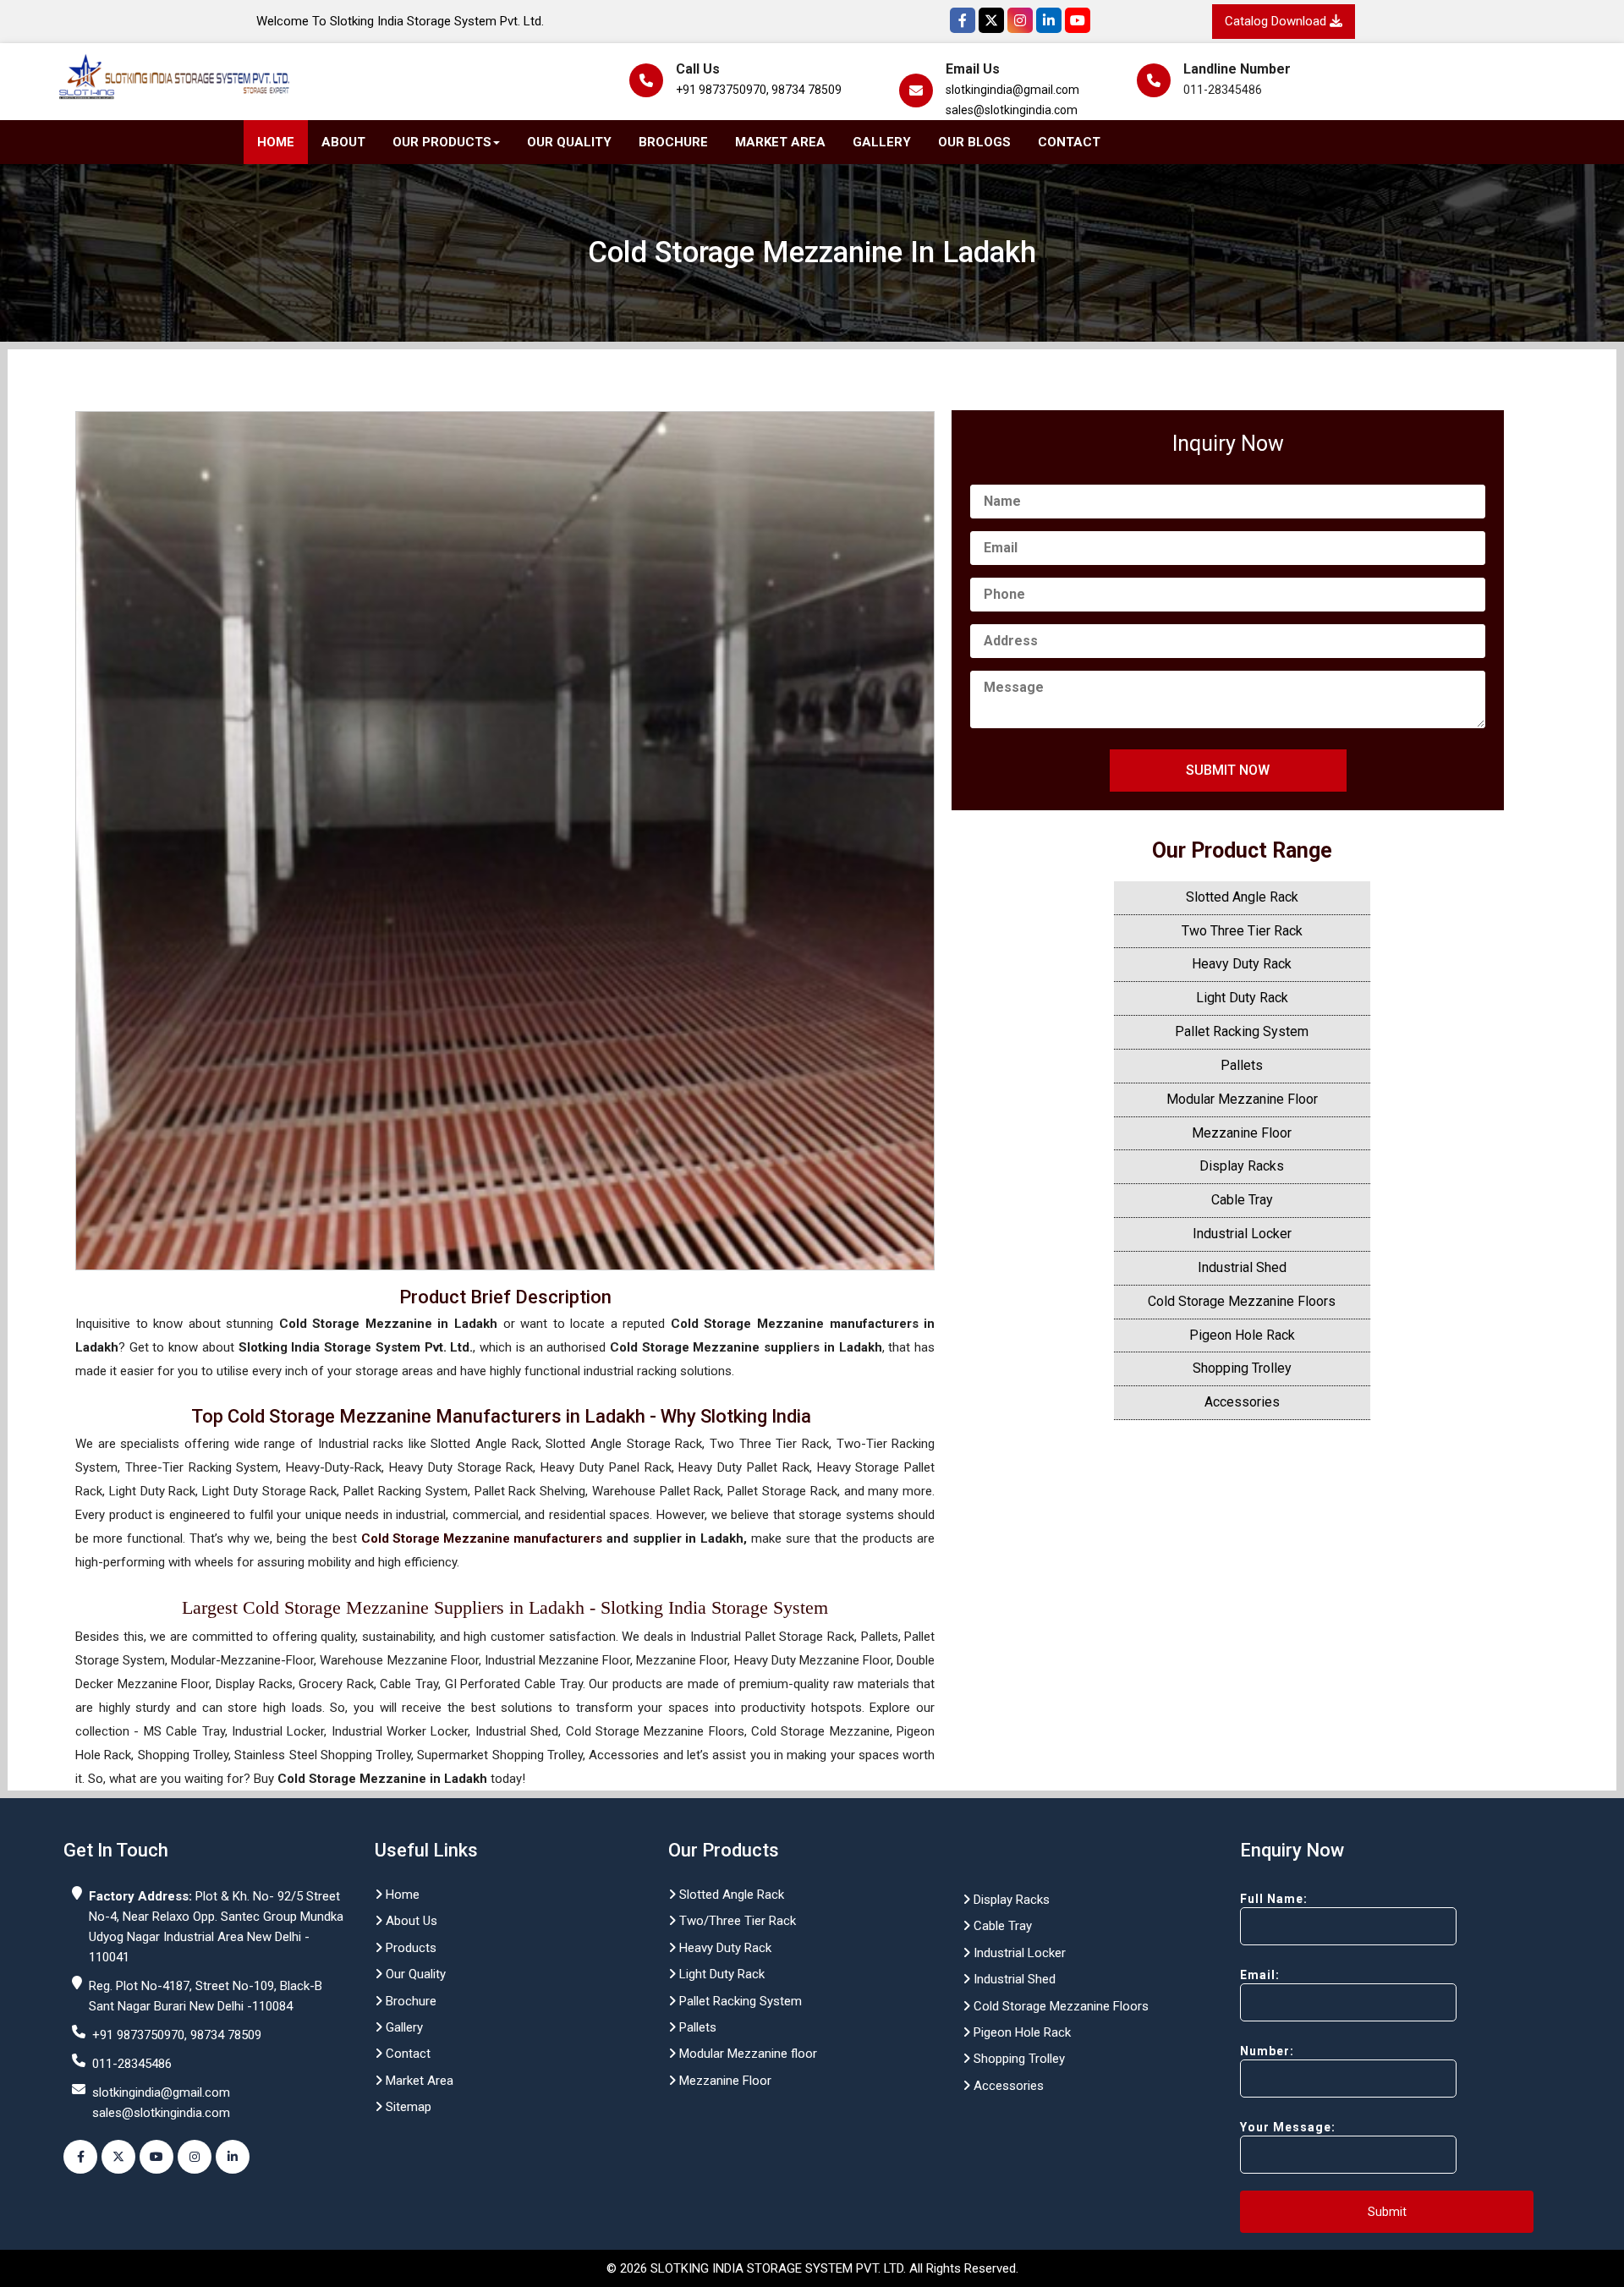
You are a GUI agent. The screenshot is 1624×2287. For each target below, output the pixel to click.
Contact (1069, 142)
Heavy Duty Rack (1242, 964)
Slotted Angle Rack (1242, 897)
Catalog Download (1277, 21)
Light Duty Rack (1242, 998)
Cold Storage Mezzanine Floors (1242, 1301)
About (343, 142)
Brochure (673, 142)
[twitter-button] (118, 2157)
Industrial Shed (1242, 1267)
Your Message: (1288, 2127)
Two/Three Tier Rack (736, 1921)
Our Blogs (974, 142)
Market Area (780, 142)
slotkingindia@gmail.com (1012, 90)
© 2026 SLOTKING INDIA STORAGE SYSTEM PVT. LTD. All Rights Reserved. (812, 2268)
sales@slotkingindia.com (1012, 110)
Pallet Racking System (1242, 1031)
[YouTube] (1078, 20)
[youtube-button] (156, 2157)
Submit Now (1228, 770)
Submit (1387, 2212)
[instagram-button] (195, 2157)
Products (409, 1948)
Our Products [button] (442, 142)
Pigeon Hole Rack (1242, 1335)
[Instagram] (1020, 20)
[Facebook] (963, 20)
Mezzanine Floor (1242, 1133)
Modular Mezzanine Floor (1242, 1099)
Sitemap (407, 2107)
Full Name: (1274, 1899)
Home (276, 142)
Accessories (1242, 1402)
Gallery (882, 142)
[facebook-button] (80, 2157)
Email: (1260, 1975)
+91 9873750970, (722, 90)
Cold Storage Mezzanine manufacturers (482, 1538)
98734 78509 (807, 90)
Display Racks (1242, 1166)
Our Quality (569, 142)
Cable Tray (1242, 1200)
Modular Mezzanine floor (746, 2054)
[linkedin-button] (233, 2157)
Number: (1267, 2051)
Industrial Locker (1242, 1234)
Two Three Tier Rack (1242, 931)
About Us (410, 1921)
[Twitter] (991, 20)
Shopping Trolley (1242, 1368)
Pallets (1242, 1065)
